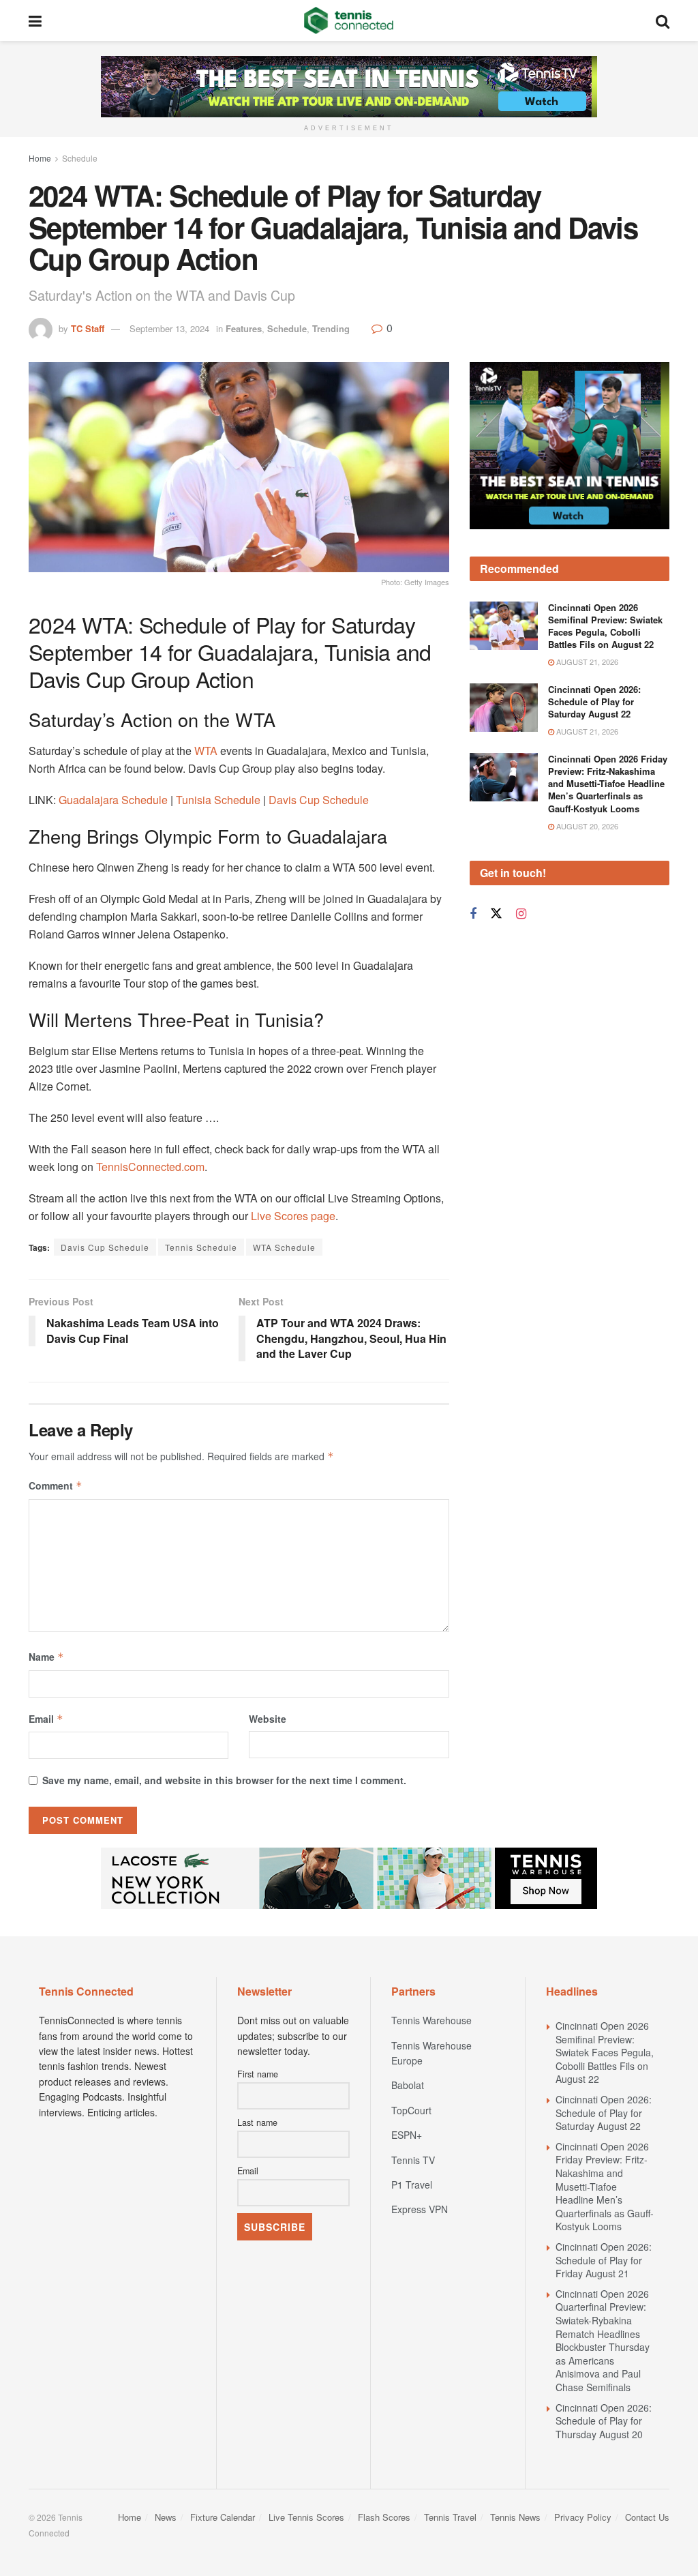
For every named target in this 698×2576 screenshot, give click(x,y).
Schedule (80, 158)
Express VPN (420, 2209)
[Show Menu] (35, 20)
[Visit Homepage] (349, 20)
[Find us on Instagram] (521, 914)
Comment (56, 1485)
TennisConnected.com (150, 1167)
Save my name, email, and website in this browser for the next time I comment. (224, 1780)
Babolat (408, 2085)
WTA (206, 751)
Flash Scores (384, 2517)
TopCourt (411, 2110)
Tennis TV (413, 2160)
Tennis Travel (450, 2517)
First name (258, 2074)
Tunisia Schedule (218, 800)
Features (244, 328)
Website (268, 1719)
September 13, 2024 (169, 328)
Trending (331, 328)
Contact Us (647, 2517)
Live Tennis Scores (306, 2517)
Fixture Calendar (223, 2517)
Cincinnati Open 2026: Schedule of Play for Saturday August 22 (594, 701)
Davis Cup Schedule (319, 800)
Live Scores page (293, 1216)
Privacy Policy (583, 2517)
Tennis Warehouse (431, 2020)
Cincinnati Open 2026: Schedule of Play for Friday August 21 (604, 2260)
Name (46, 1657)
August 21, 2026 (586, 662)
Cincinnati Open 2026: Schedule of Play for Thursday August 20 (604, 2421)
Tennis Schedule (201, 1247)
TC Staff (88, 328)
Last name (257, 2122)
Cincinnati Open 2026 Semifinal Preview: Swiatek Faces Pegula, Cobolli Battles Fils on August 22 (605, 626)
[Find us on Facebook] (473, 914)
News (166, 2517)
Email (46, 1719)
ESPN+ (407, 2135)
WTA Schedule (284, 1247)
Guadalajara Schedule (113, 800)
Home (40, 158)
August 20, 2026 (586, 826)
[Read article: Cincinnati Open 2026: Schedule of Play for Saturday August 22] (504, 708)
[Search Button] (663, 20)
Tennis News (515, 2517)
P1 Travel (412, 2185)
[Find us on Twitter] (496, 914)
